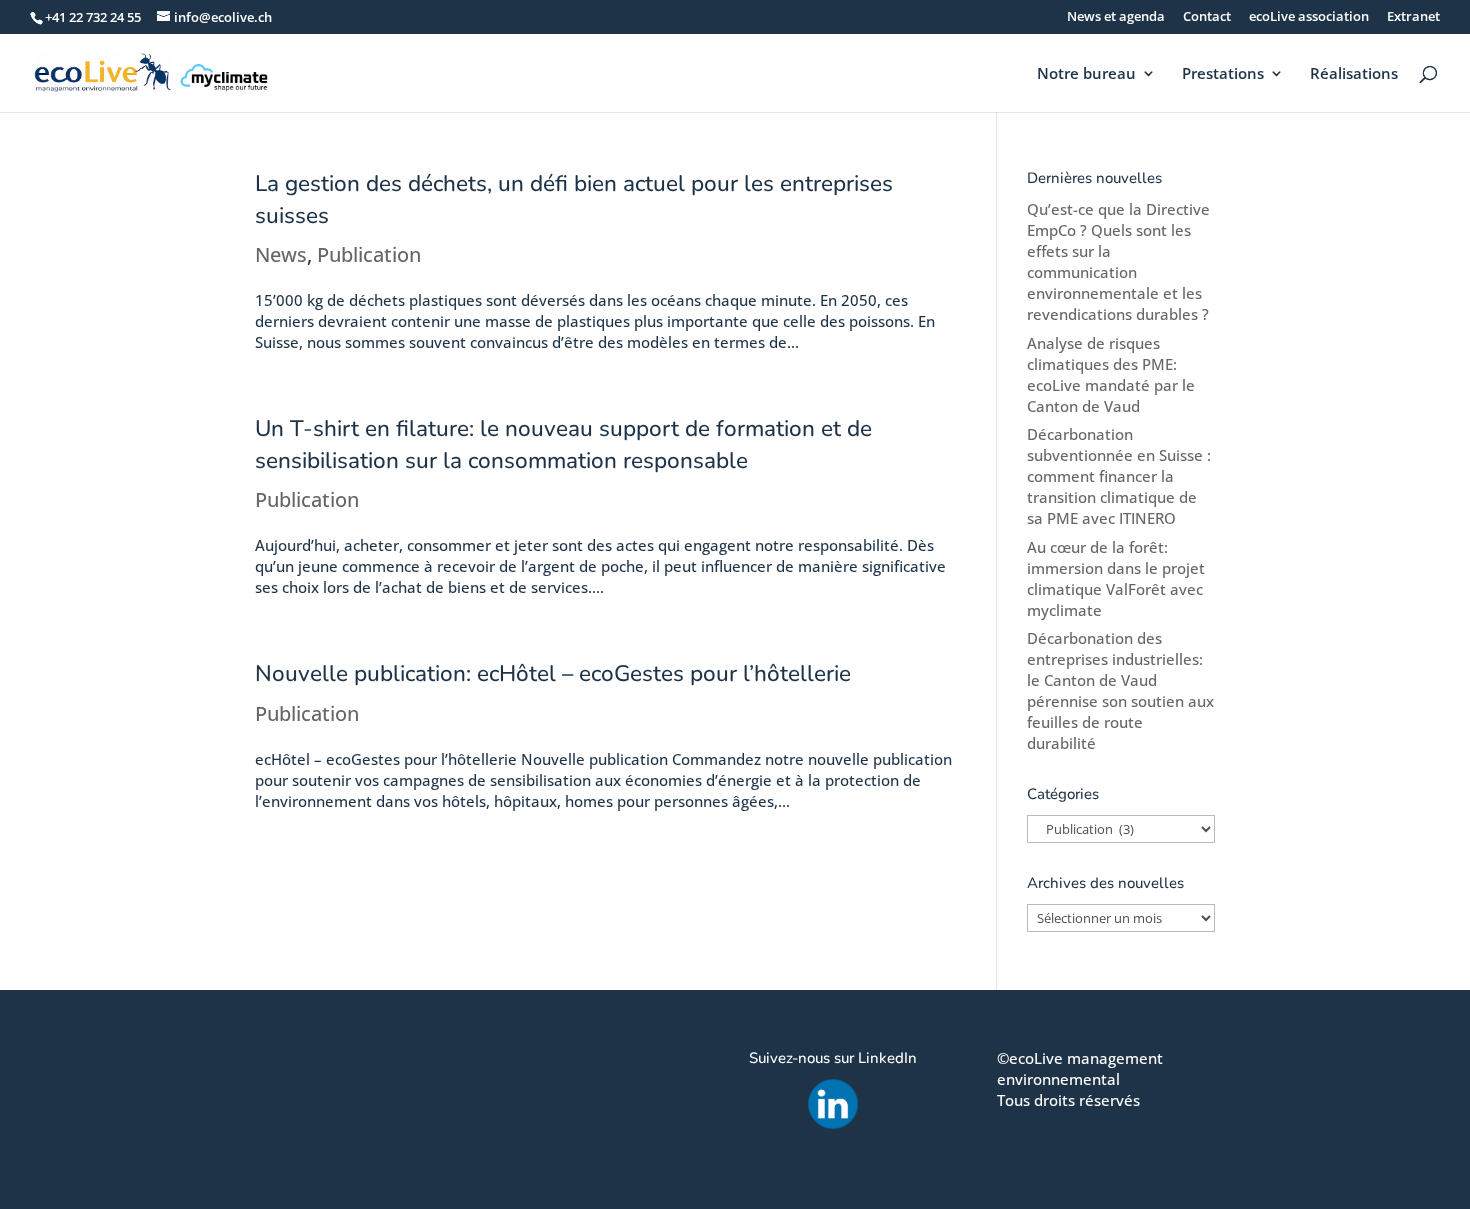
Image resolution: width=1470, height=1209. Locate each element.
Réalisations (1354, 74)
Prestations (1223, 74)
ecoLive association (1309, 17)
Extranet (1413, 17)
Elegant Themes (345, 1182)
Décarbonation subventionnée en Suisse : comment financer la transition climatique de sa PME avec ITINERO (1119, 476)
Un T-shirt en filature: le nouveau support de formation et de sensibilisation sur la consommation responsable (563, 444)
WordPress (489, 1182)
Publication (369, 254)
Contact (1207, 17)
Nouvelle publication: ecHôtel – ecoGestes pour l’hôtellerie (553, 673)
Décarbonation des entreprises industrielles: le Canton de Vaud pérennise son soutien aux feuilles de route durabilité (1120, 690)
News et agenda (1116, 17)
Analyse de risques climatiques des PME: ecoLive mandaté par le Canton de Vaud (1111, 374)
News (281, 254)
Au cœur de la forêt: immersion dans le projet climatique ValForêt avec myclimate (1116, 578)
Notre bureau (1086, 74)
